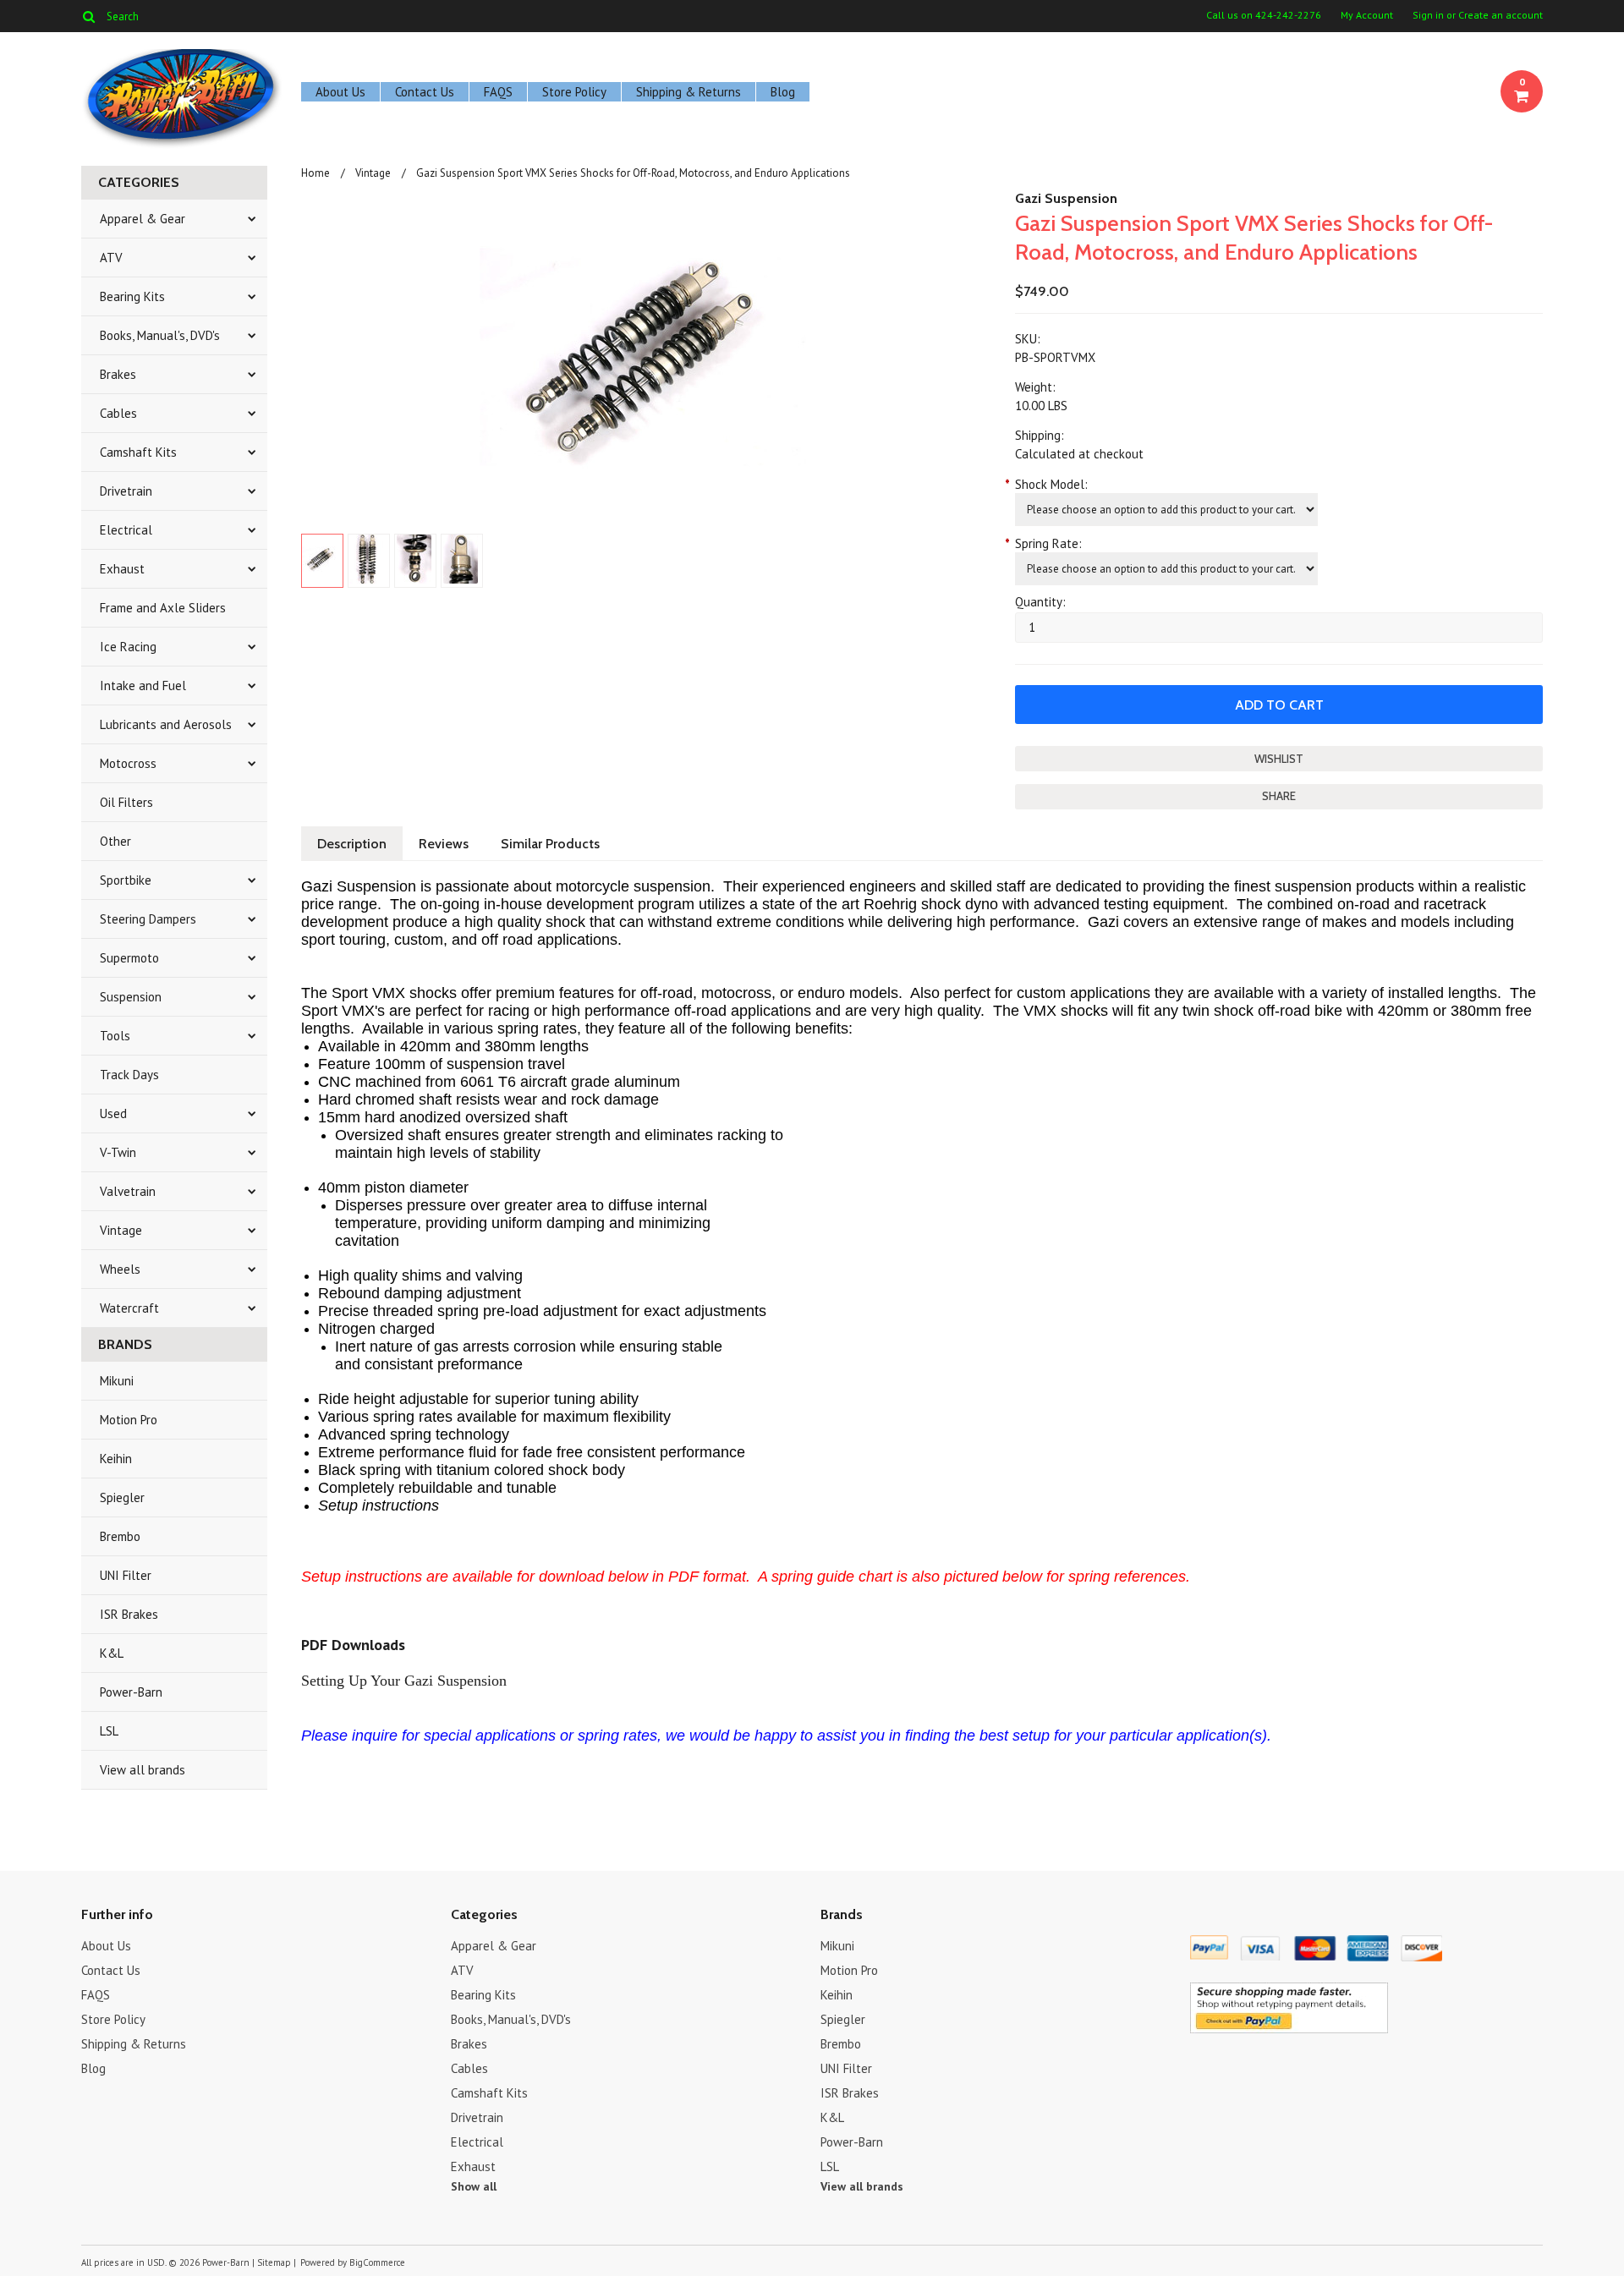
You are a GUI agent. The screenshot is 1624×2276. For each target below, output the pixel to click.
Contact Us (425, 92)
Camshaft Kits (138, 452)
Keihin (116, 1459)
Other (115, 841)
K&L (112, 1653)
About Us (340, 92)
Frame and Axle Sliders (163, 608)
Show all (474, 2186)
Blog (783, 92)
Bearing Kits (132, 296)
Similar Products (550, 844)
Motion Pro (129, 1420)
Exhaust (122, 569)
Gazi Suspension (1066, 198)
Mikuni (117, 1381)
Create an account (1501, 15)
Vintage (121, 1230)
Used (113, 1113)
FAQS (498, 92)
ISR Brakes (129, 1614)
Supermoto (129, 958)
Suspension (131, 997)
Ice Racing (128, 647)
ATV (111, 258)
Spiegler (122, 1497)
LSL (109, 1731)
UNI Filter (126, 1575)
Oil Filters (126, 802)
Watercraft (129, 1308)
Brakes (118, 374)
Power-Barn (131, 1692)
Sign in (1428, 15)
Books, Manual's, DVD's (160, 335)
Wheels (120, 1269)
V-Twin (118, 1152)
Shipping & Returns (689, 92)
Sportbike (126, 880)
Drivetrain (126, 491)
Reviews (444, 844)
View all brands (143, 1770)
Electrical (126, 530)
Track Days (129, 1075)
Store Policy (574, 92)
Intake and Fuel (143, 686)
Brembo (120, 1536)
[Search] (88, 16)
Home (315, 173)
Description (352, 844)
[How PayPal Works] (1289, 2029)
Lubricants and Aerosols (166, 724)
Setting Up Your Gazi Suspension (404, 1681)
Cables (118, 413)
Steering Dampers (148, 919)
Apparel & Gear (143, 219)
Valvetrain (128, 1191)
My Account (1367, 15)
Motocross (128, 763)
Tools (115, 1036)
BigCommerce (377, 2262)
